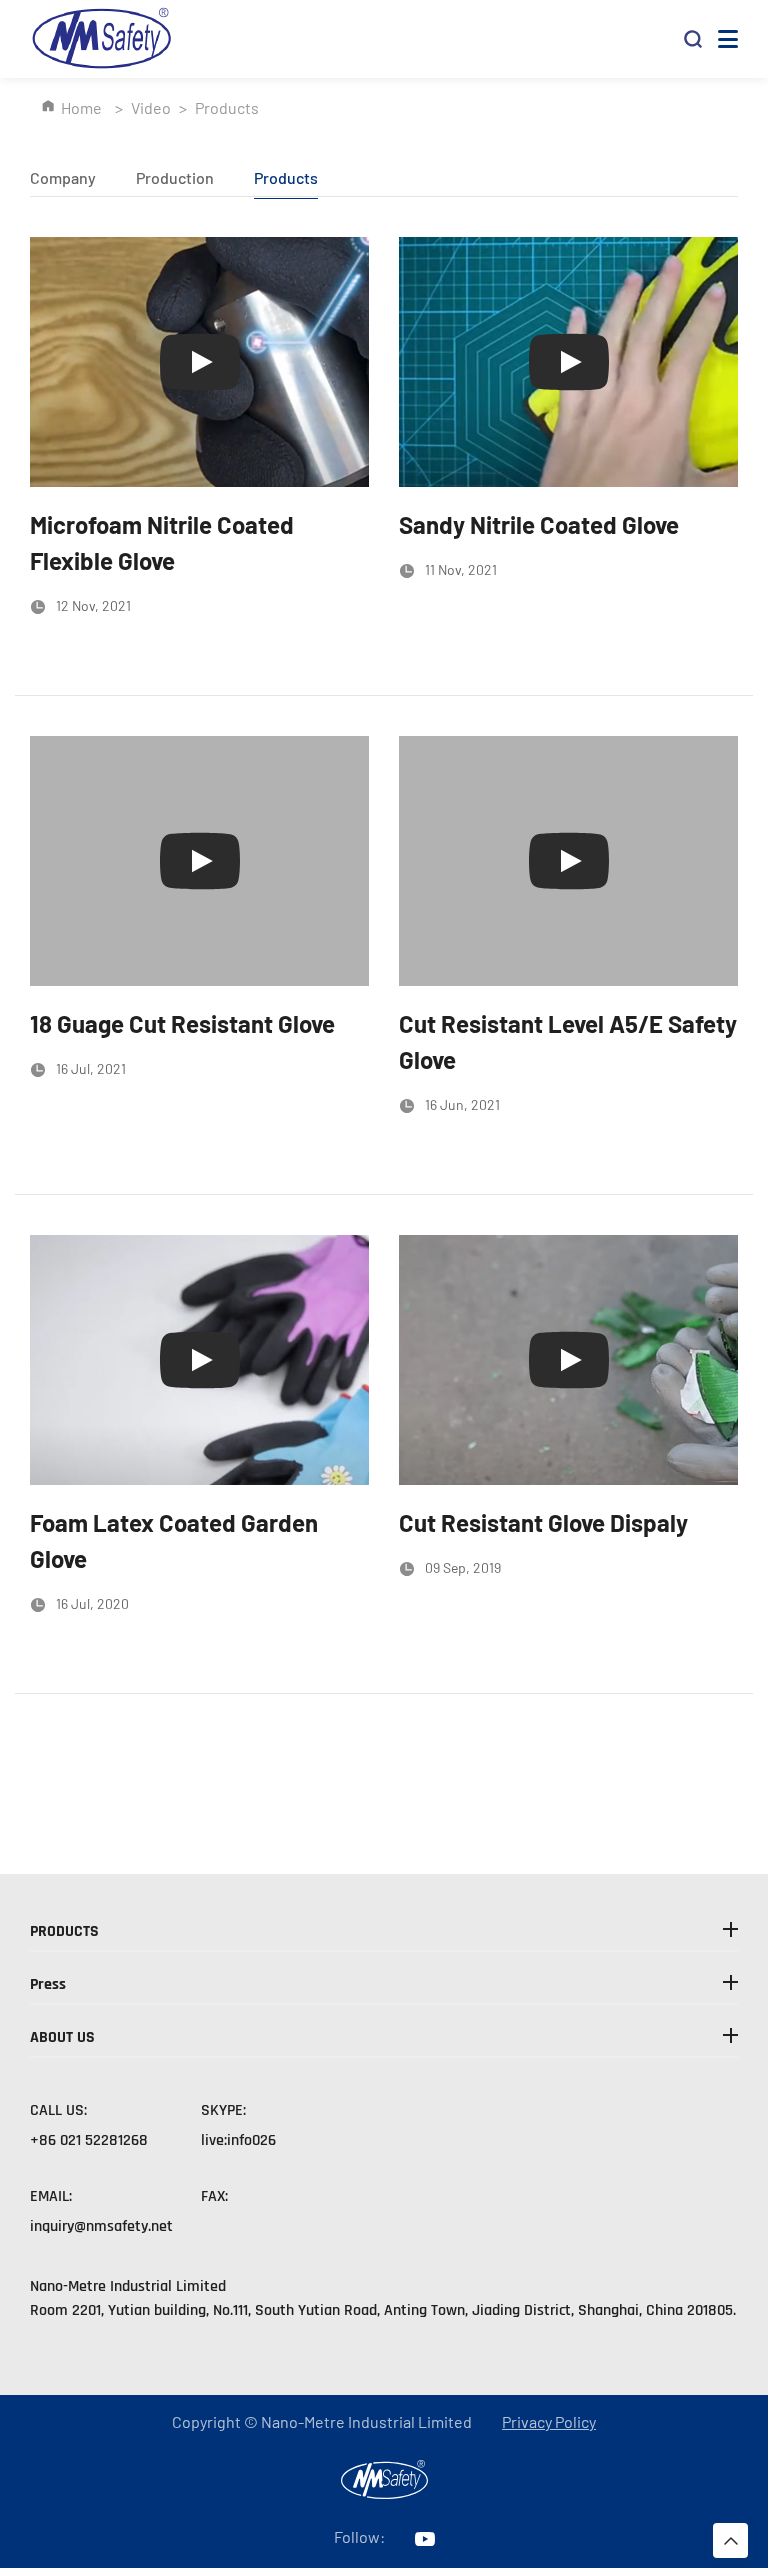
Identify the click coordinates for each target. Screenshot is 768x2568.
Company (63, 177)
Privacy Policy (549, 2422)
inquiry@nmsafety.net (101, 2226)
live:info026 (238, 2140)
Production (175, 177)
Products (286, 177)
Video (151, 107)
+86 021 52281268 (89, 2140)
